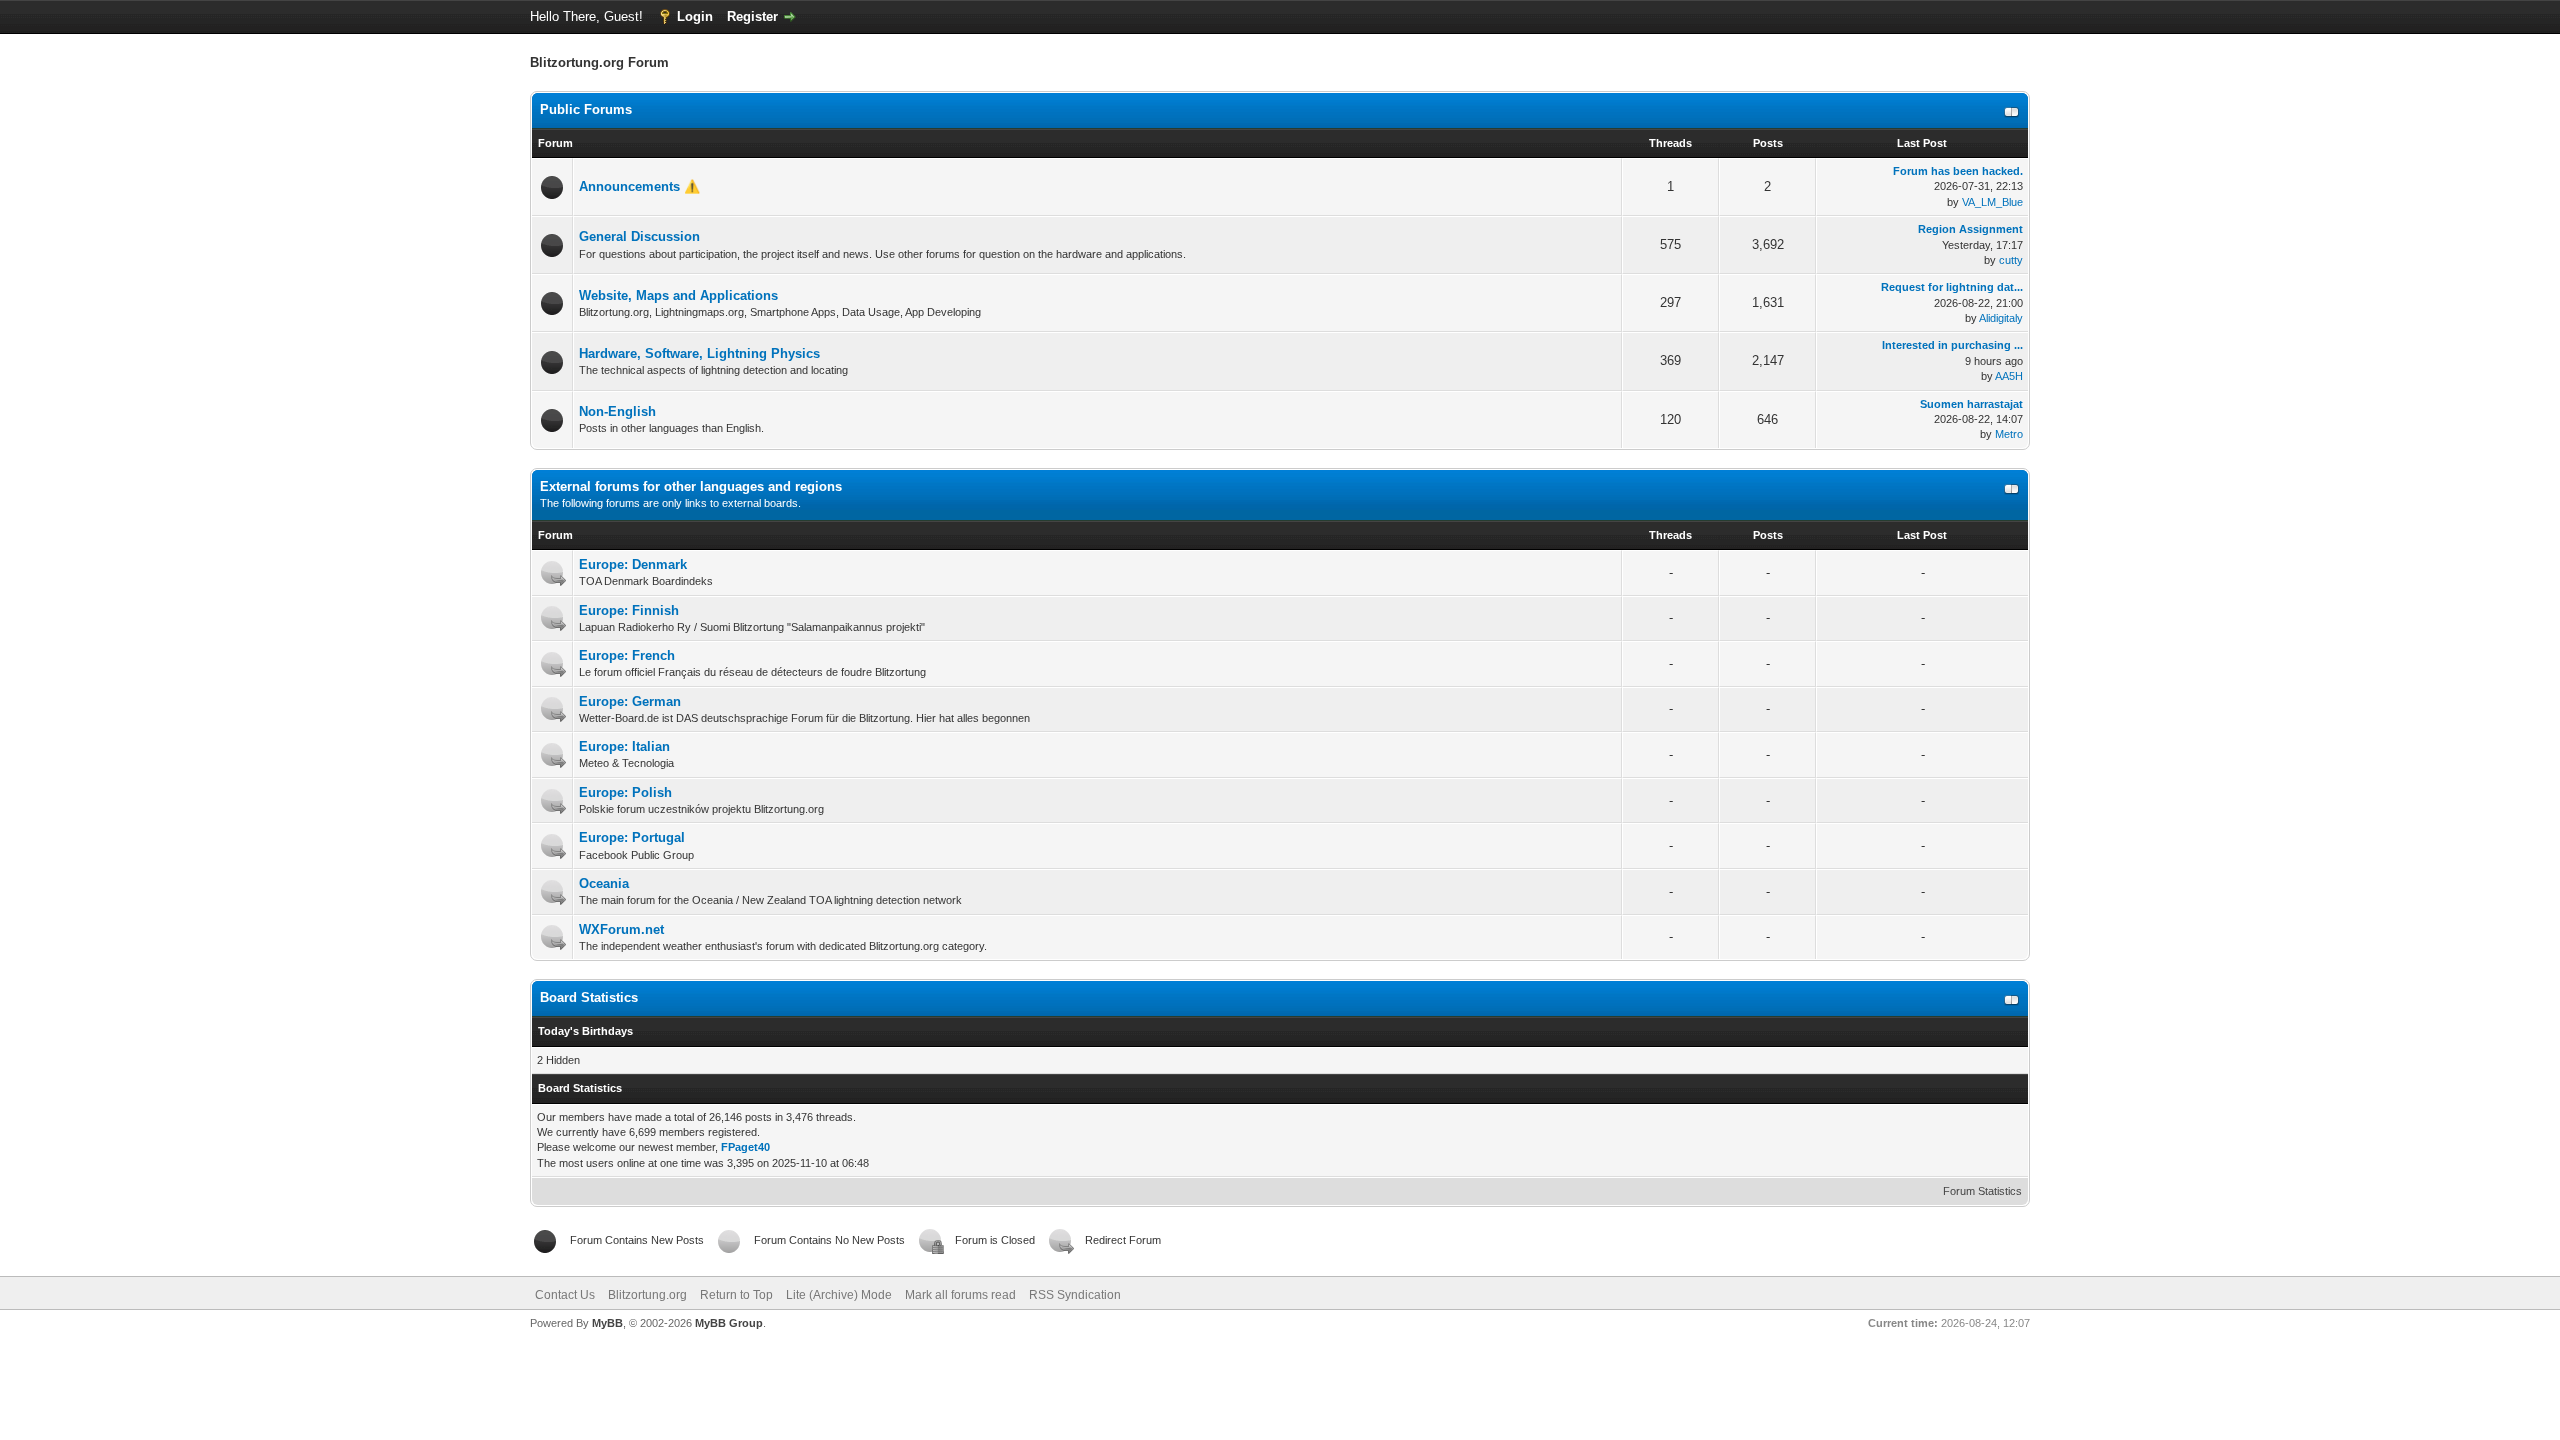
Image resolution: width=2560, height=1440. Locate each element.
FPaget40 (745, 1147)
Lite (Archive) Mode (839, 1295)
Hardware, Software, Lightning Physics (699, 353)
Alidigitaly (2001, 318)
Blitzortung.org (647, 1295)
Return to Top (736, 1295)
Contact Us (565, 1295)
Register (752, 16)
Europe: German (630, 701)
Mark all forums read (960, 1295)
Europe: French (627, 655)
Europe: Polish (625, 792)
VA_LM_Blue (1992, 202)
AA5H (2009, 376)
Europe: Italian (624, 746)
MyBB (607, 1323)
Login (695, 16)
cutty (2011, 260)
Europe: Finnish (629, 610)
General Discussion (639, 236)
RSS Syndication (1075, 1295)
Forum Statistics (1982, 1191)
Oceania (604, 883)
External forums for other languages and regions (691, 486)
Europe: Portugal (632, 837)
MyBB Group (729, 1323)
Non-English (617, 411)
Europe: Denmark (633, 564)
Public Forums (586, 109)
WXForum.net (621, 929)
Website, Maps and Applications (678, 295)
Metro (2009, 434)
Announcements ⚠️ (639, 186)
